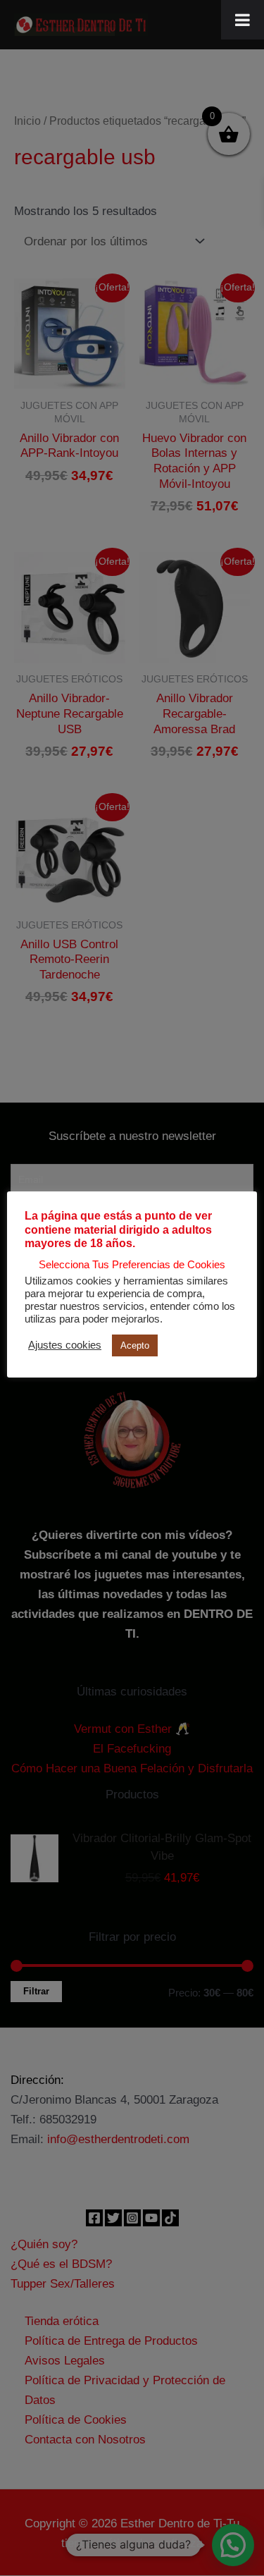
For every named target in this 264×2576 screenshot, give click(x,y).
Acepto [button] (135, 1345)
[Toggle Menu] (243, 20)
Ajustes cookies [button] (65, 1345)
